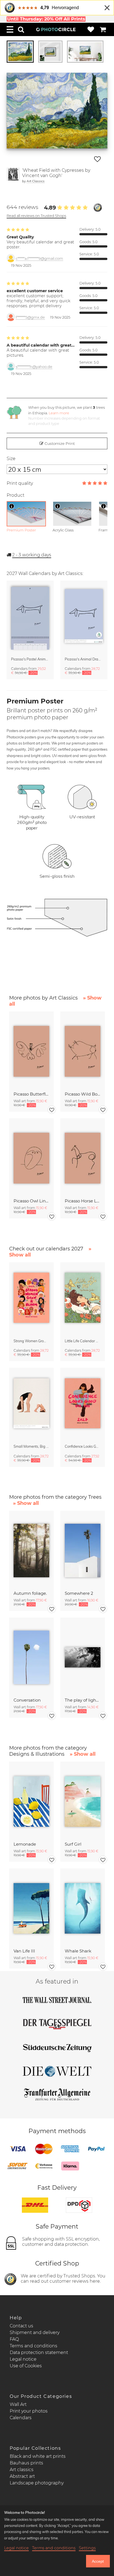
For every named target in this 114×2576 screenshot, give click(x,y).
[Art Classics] (13, 176)
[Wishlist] (91, 29)
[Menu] (10, 29)
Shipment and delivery (35, 2332)
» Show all (26, 1503)
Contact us (21, 2326)
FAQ (14, 2339)
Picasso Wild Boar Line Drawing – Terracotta (83, 1094)
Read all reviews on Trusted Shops (36, 216)
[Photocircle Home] (56, 29)
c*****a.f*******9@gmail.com (39, 258)
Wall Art (18, 2404)
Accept (98, 2561)
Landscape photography (37, 2483)
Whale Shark (78, 1951)
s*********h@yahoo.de (34, 367)
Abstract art (22, 2476)
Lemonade (25, 1844)
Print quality (20, 483)
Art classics (22, 2470)
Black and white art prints (38, 2456)
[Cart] (103, 29)
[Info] (12, 506)
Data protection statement (39, 2352)
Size (11, 459)
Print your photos (29, 2411)
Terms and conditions (33, 2346)
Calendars (21, 2418)
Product (15, 495)
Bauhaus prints (26, 2463)
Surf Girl (73, 1844)
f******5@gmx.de (30, 317)
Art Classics (36, 181)
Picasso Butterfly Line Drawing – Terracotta (31, 1094)
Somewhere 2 (79, 1593)
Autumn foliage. (30, 1593)
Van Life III (24, 1951)
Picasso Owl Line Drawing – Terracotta (31, 1201)
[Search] (21, 29)
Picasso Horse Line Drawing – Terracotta (83, 1201)
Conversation (27, 1700)
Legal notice (23, 2359)
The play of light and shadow (83, 1700)
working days (32, 555)
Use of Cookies (26, 2366)
